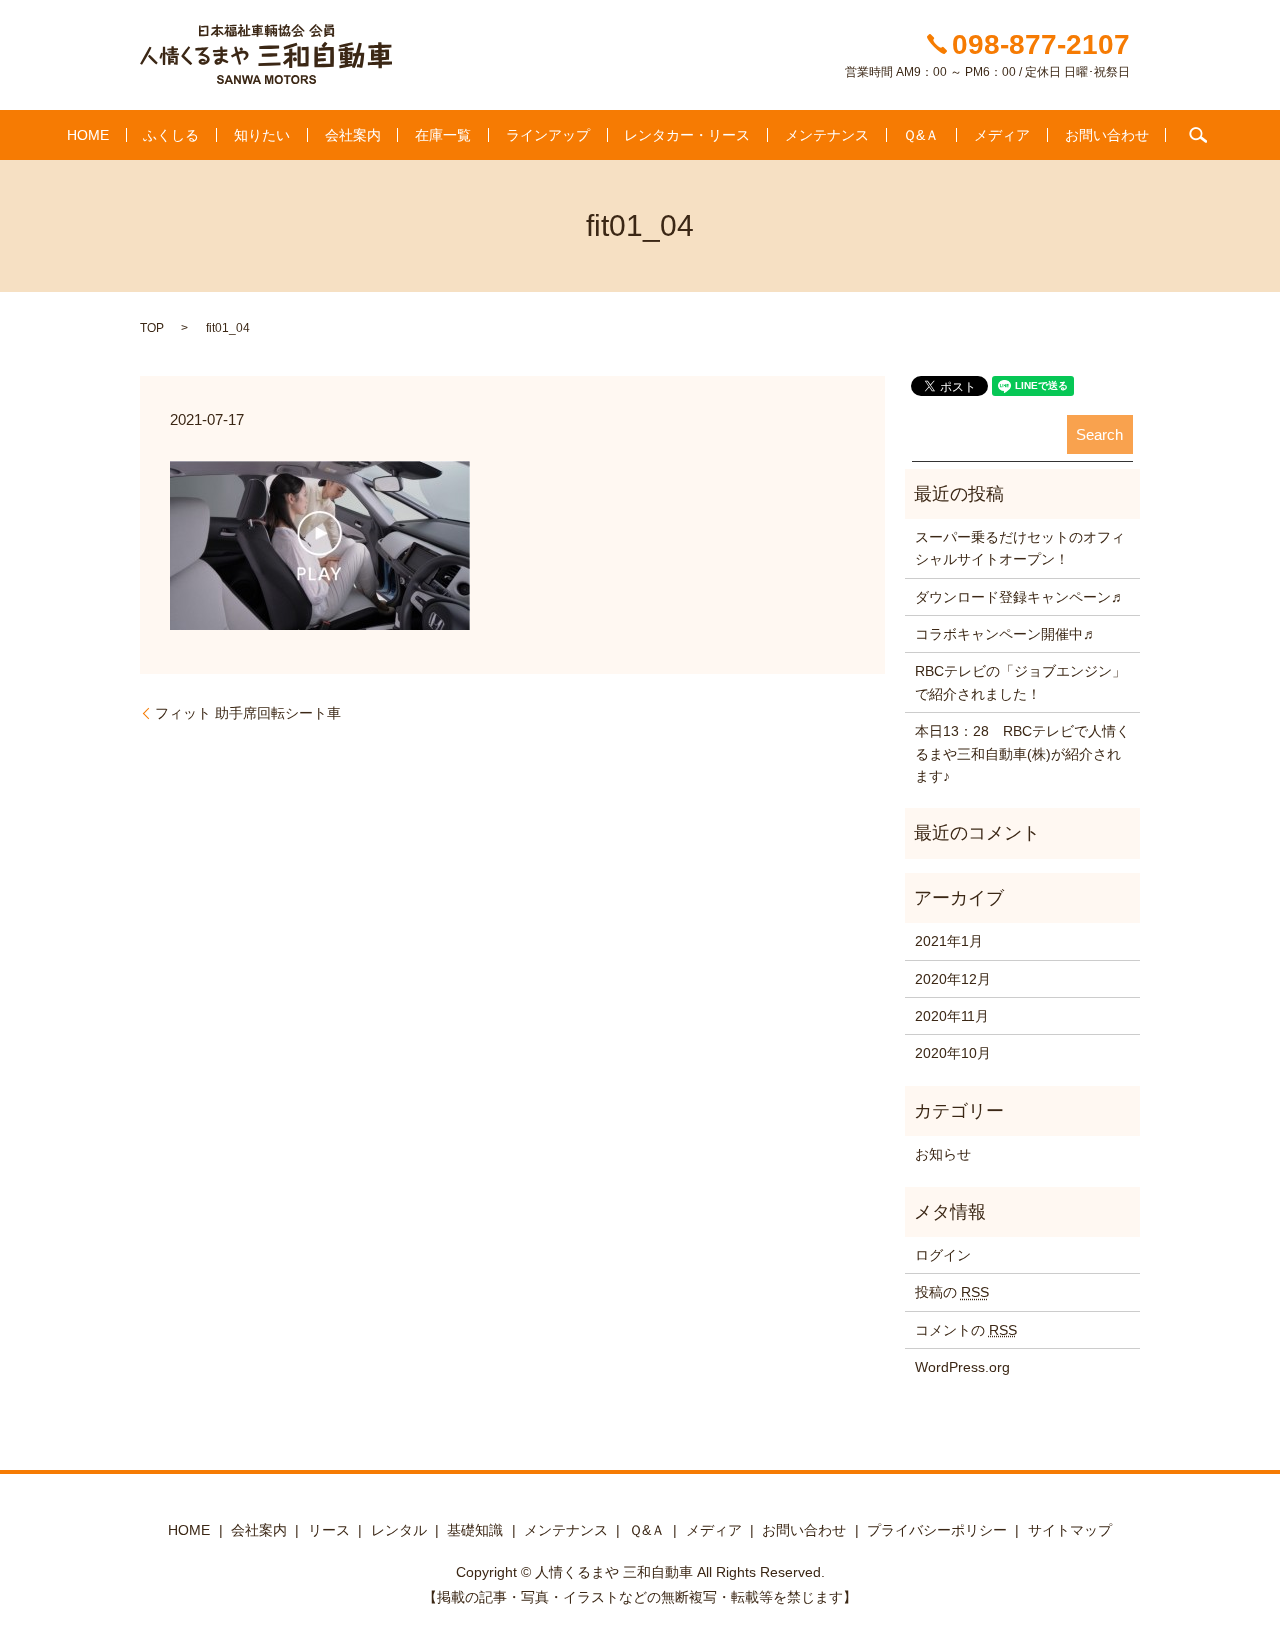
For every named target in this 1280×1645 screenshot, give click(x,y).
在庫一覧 (443, 135)
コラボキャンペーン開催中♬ (1006, 634)
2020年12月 (953, 979)
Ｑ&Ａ (921, 135)
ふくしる (171, 135)
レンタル (399, 1530)
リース (329, 1530)
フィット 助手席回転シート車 (248, 713)
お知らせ (943, 1154)
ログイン (943, 1255)
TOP (152, 328)
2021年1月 (949, 941)
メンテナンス (827, 135)
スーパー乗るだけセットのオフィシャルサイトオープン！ (1020, 548)
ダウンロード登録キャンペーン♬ (1020, 597)
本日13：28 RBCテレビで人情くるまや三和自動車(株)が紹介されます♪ (1022, 753)
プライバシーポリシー (937, 1530)
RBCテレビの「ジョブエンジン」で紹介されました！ (1020, 682)
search (1198, 135)
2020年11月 (952, 1016)
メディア (1002, 135)
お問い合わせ (1107, 135)
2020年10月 (953, 1053)
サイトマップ (1070, 1530)
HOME (88, 135)
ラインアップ (548, 135)
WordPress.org (962, 1367)
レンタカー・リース (687, 135)
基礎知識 (475, 1530)
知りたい (262, 135)
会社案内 (353, 135)
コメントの (966, 1330)
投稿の (952, 1292)
